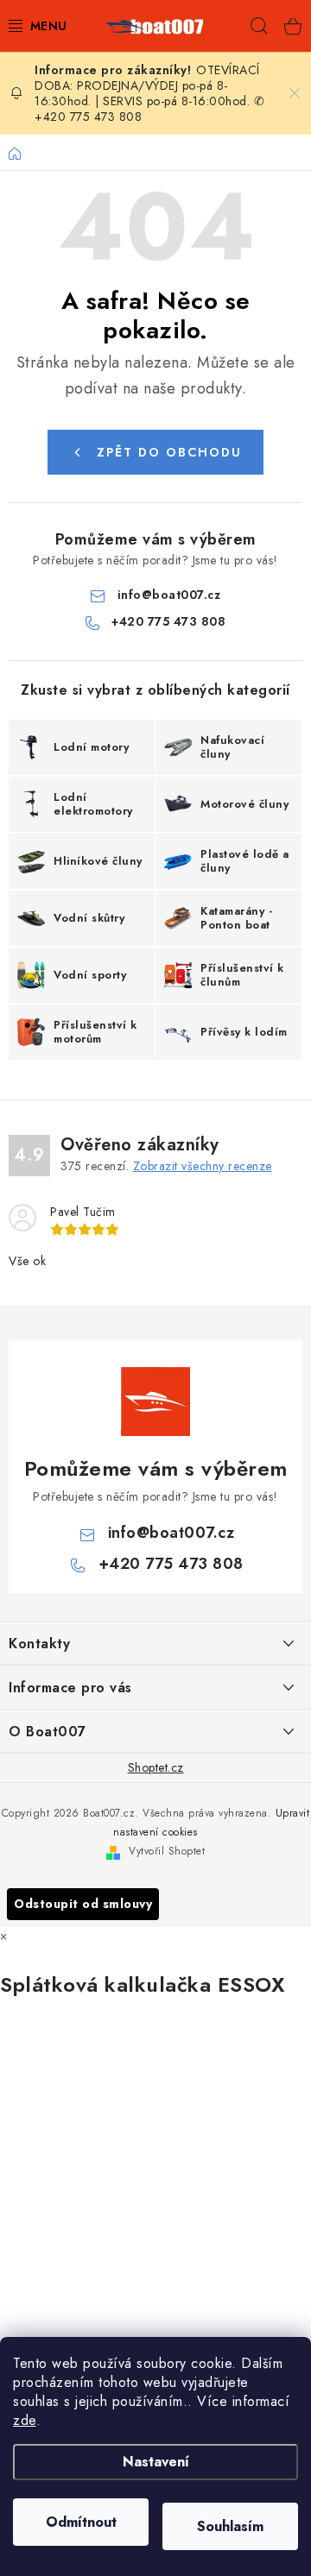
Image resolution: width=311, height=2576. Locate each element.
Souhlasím (230, 2526)
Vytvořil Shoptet (167, 1851)
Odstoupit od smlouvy (83, 1904)
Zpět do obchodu (169, 452)
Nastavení (156, 2462)
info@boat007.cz (169, 595)
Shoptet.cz (156, 1767)
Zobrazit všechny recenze (203, 1166)
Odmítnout (81, 2522)
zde (25, 2420)
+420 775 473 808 (168, 621)
